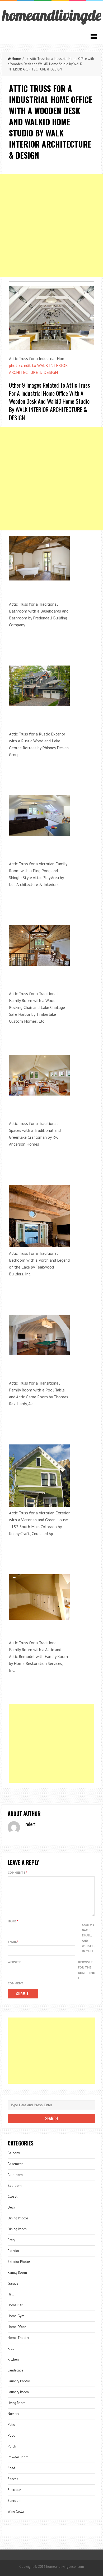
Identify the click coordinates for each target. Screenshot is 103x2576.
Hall (11, 2294)
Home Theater (18, 2338)
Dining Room (17, 2229)
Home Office (17, 2327)
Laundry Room (18, 2392)
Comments (18, 1872)
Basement (15, 2164)
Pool (11, 2435)
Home (16, 59)
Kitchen (13, 2359)
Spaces (13, 2479)
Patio (11, 2425)
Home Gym (16, 2316)
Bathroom (15, 2175)
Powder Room (18, 2457)
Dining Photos (18, 2218)
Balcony (14, 2153)
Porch (12, 2446)
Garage (13, 2283)
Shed (11, 2468)
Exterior (13, 2251)
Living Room (17, 2403)
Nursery (13, 2414)
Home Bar (15, 2305)
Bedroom (15, 2186)
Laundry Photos (19, 2381)
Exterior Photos (19, 2262)
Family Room (17, 2273)
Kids (11, 2349)
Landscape (16, 2370)
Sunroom (15, 2501)
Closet (13, 2196)
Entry (11, 2240)
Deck (11, 2207)
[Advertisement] (51, 225)
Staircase (14, 2490)
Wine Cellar (16, 2511)
